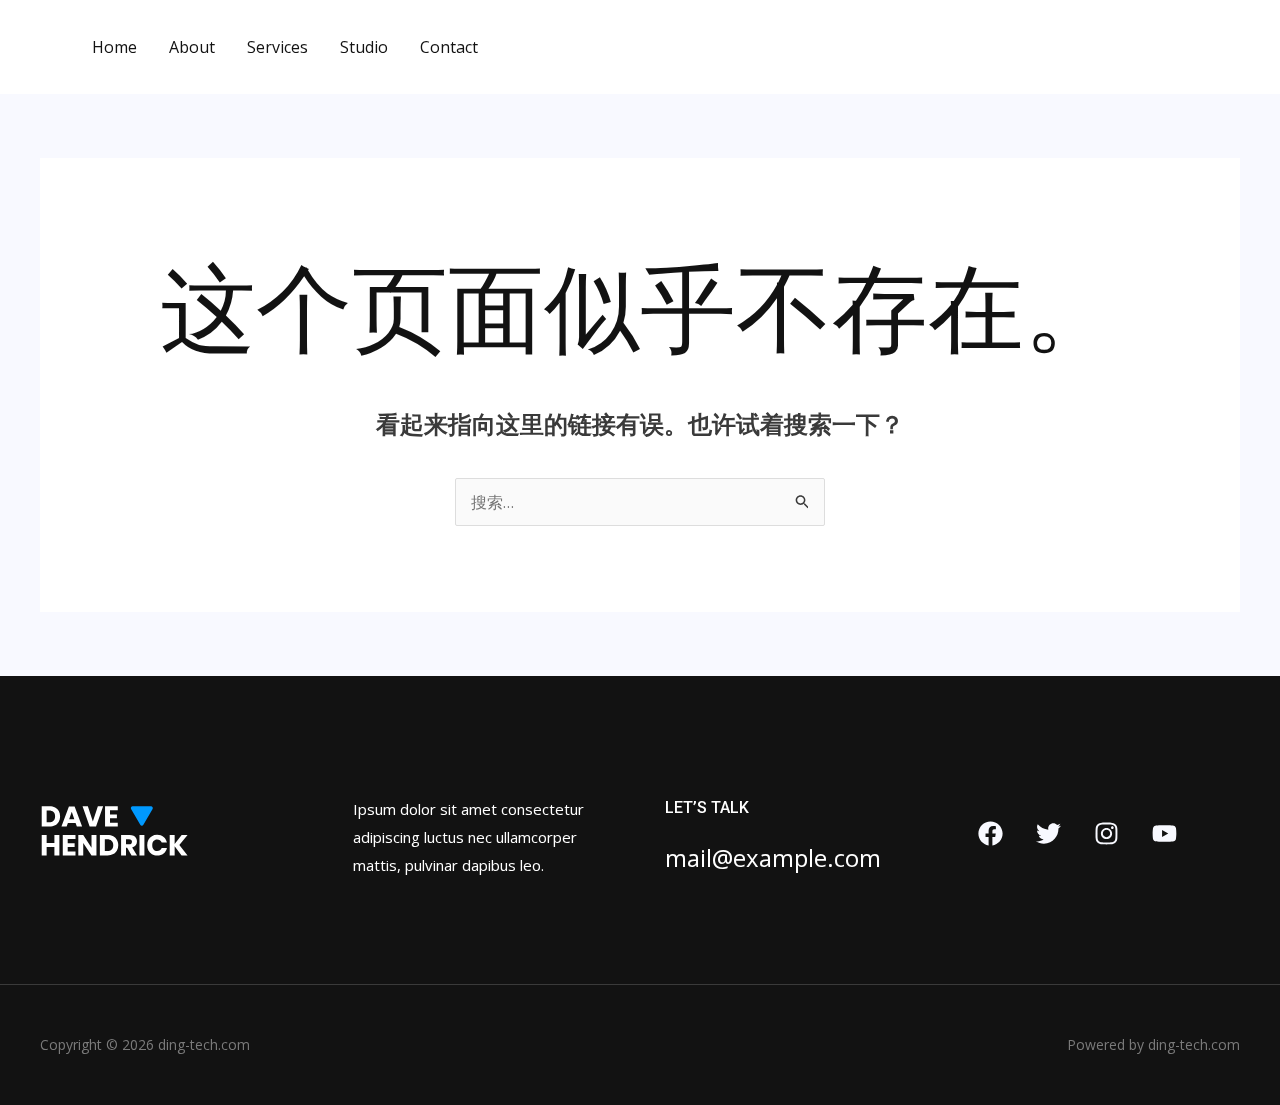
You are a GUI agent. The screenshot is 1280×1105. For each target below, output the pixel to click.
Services (277, 47)
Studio (364, 47)
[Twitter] (1048, 833)
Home (114, 47)
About (192, 47)
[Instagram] (1106, 833)
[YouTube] (1164, 833)
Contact (449, 47)
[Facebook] (990, 833)
